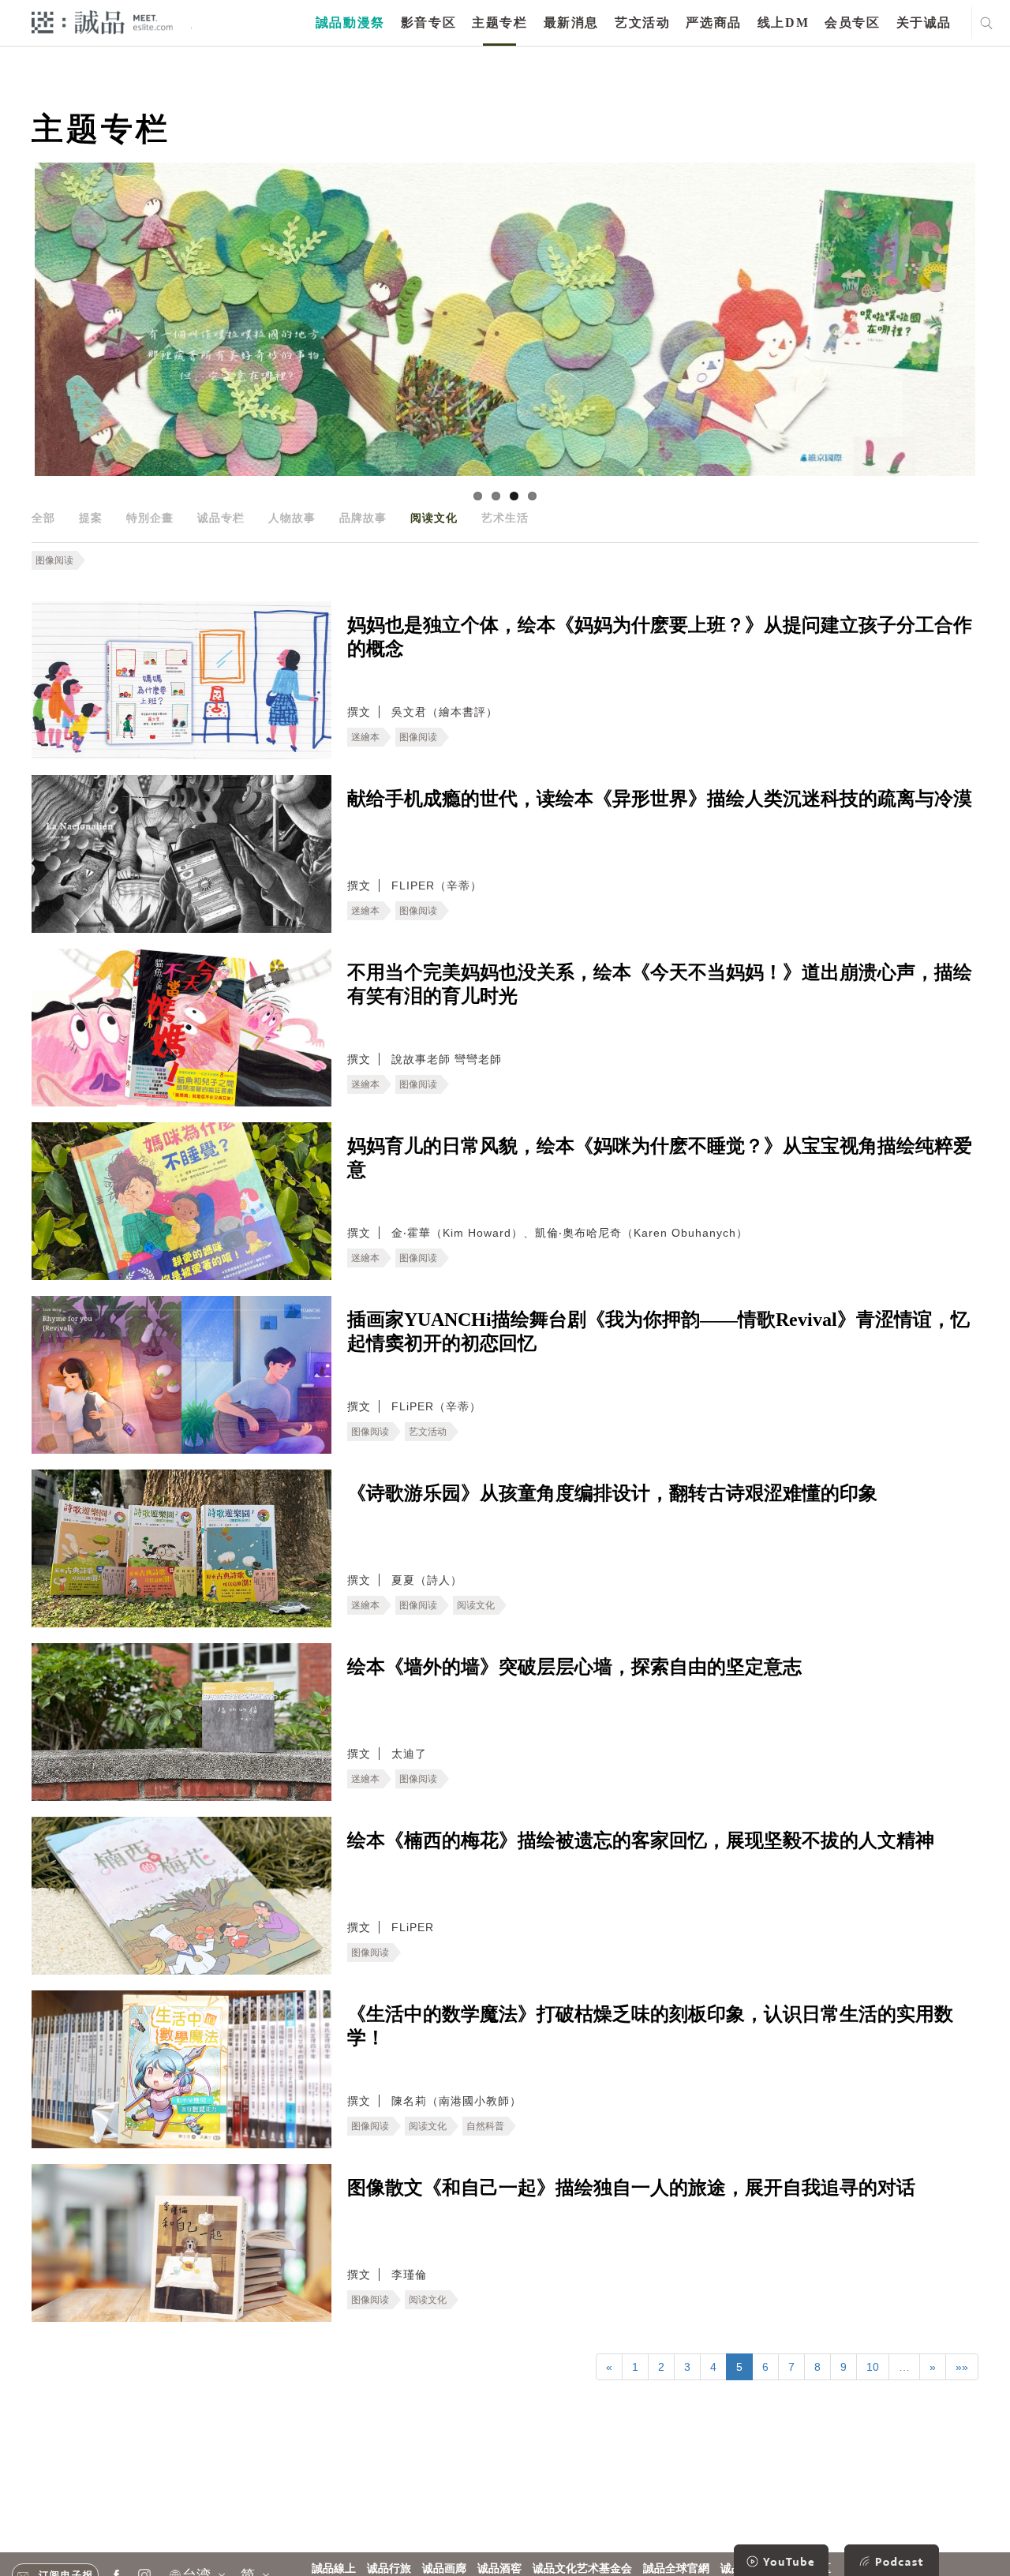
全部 (43, 518)
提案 (91, 518)
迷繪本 (365, 737)
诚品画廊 (444, 2569)
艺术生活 (505, 518)
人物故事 (292, 518)
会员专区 (852, 22)
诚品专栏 (221, 518)
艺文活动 (642, 22)
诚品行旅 (389, 2569)
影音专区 (428, 22)
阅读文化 (434, 518)
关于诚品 (924, 22)
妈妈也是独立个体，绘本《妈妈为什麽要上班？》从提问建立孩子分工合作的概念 (660, 637)
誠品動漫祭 (350, 22)
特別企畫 (150, 518)
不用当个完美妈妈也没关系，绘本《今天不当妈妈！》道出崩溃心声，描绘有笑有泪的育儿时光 (660, 984)
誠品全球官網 (676, 2569)
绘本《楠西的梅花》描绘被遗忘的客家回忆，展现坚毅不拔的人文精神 (641, 1840)
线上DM (783, 22)
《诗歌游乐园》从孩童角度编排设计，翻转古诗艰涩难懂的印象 (612, 1493)
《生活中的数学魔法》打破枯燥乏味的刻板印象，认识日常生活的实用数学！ (650, 2026)
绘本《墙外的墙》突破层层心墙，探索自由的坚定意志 (574, 1667)
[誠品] (102, 22)
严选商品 (713, 22)
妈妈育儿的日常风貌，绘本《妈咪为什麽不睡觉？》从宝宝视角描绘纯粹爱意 (660, 1158)
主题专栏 (499, 22)
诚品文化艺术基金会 (582, 2569)
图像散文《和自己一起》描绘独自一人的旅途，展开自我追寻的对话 (631, 2188)
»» (962, 2367)
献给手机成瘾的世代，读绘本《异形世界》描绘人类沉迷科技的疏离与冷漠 (660, 799)
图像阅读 (54, 560)
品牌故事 (363, 518)
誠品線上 (334, 2569)
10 (873, 2367)
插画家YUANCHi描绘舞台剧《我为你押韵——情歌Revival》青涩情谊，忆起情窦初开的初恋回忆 (658, 1331)
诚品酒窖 (499, 2569)
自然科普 (485, 2126)
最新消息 (571, 22)
